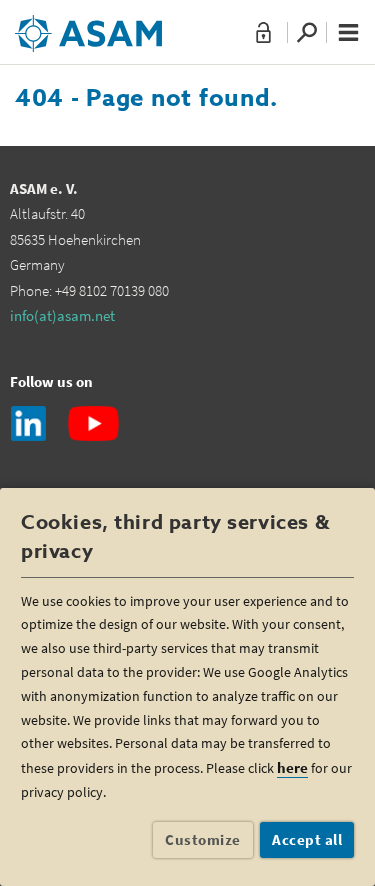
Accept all (307, 839)
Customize (203, 839)
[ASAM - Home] (88, 26)
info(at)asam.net (62, 315)
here (292, 767)
